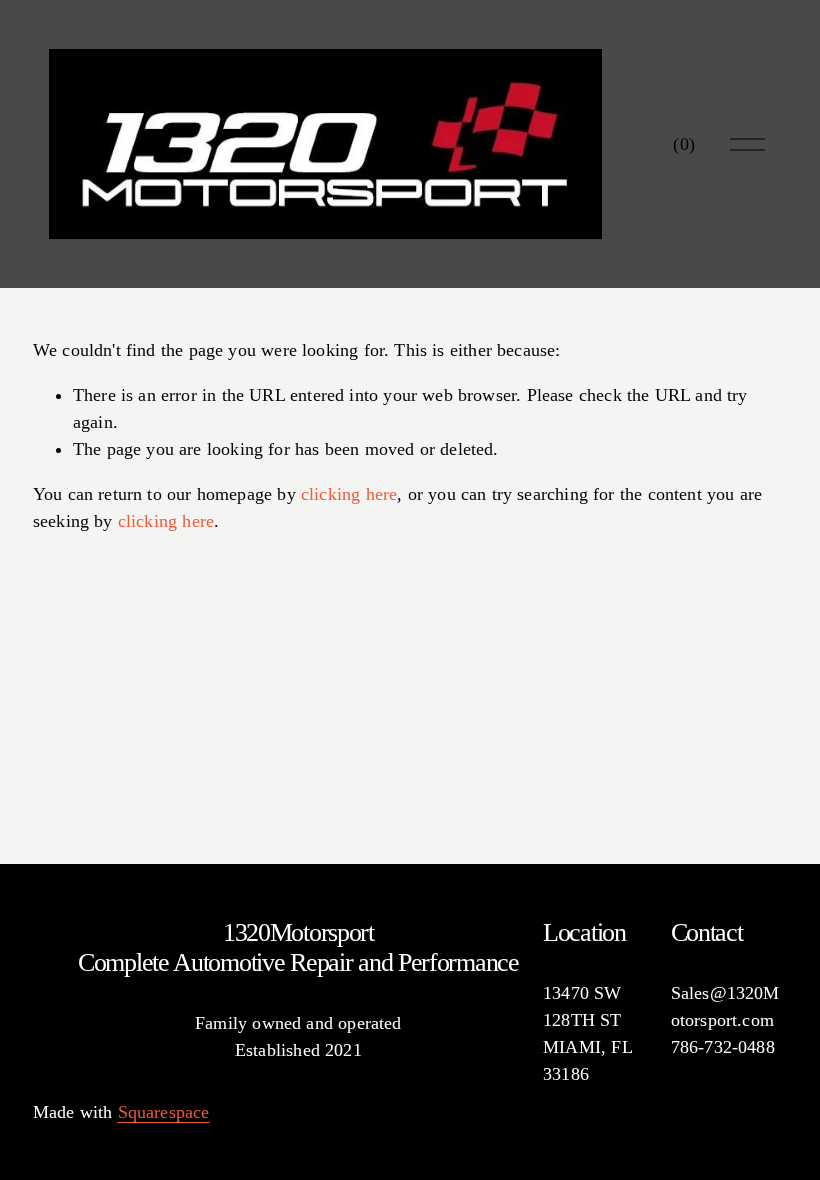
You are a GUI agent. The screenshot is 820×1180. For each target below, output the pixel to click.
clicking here (349, 494)
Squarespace (164, 1112)
